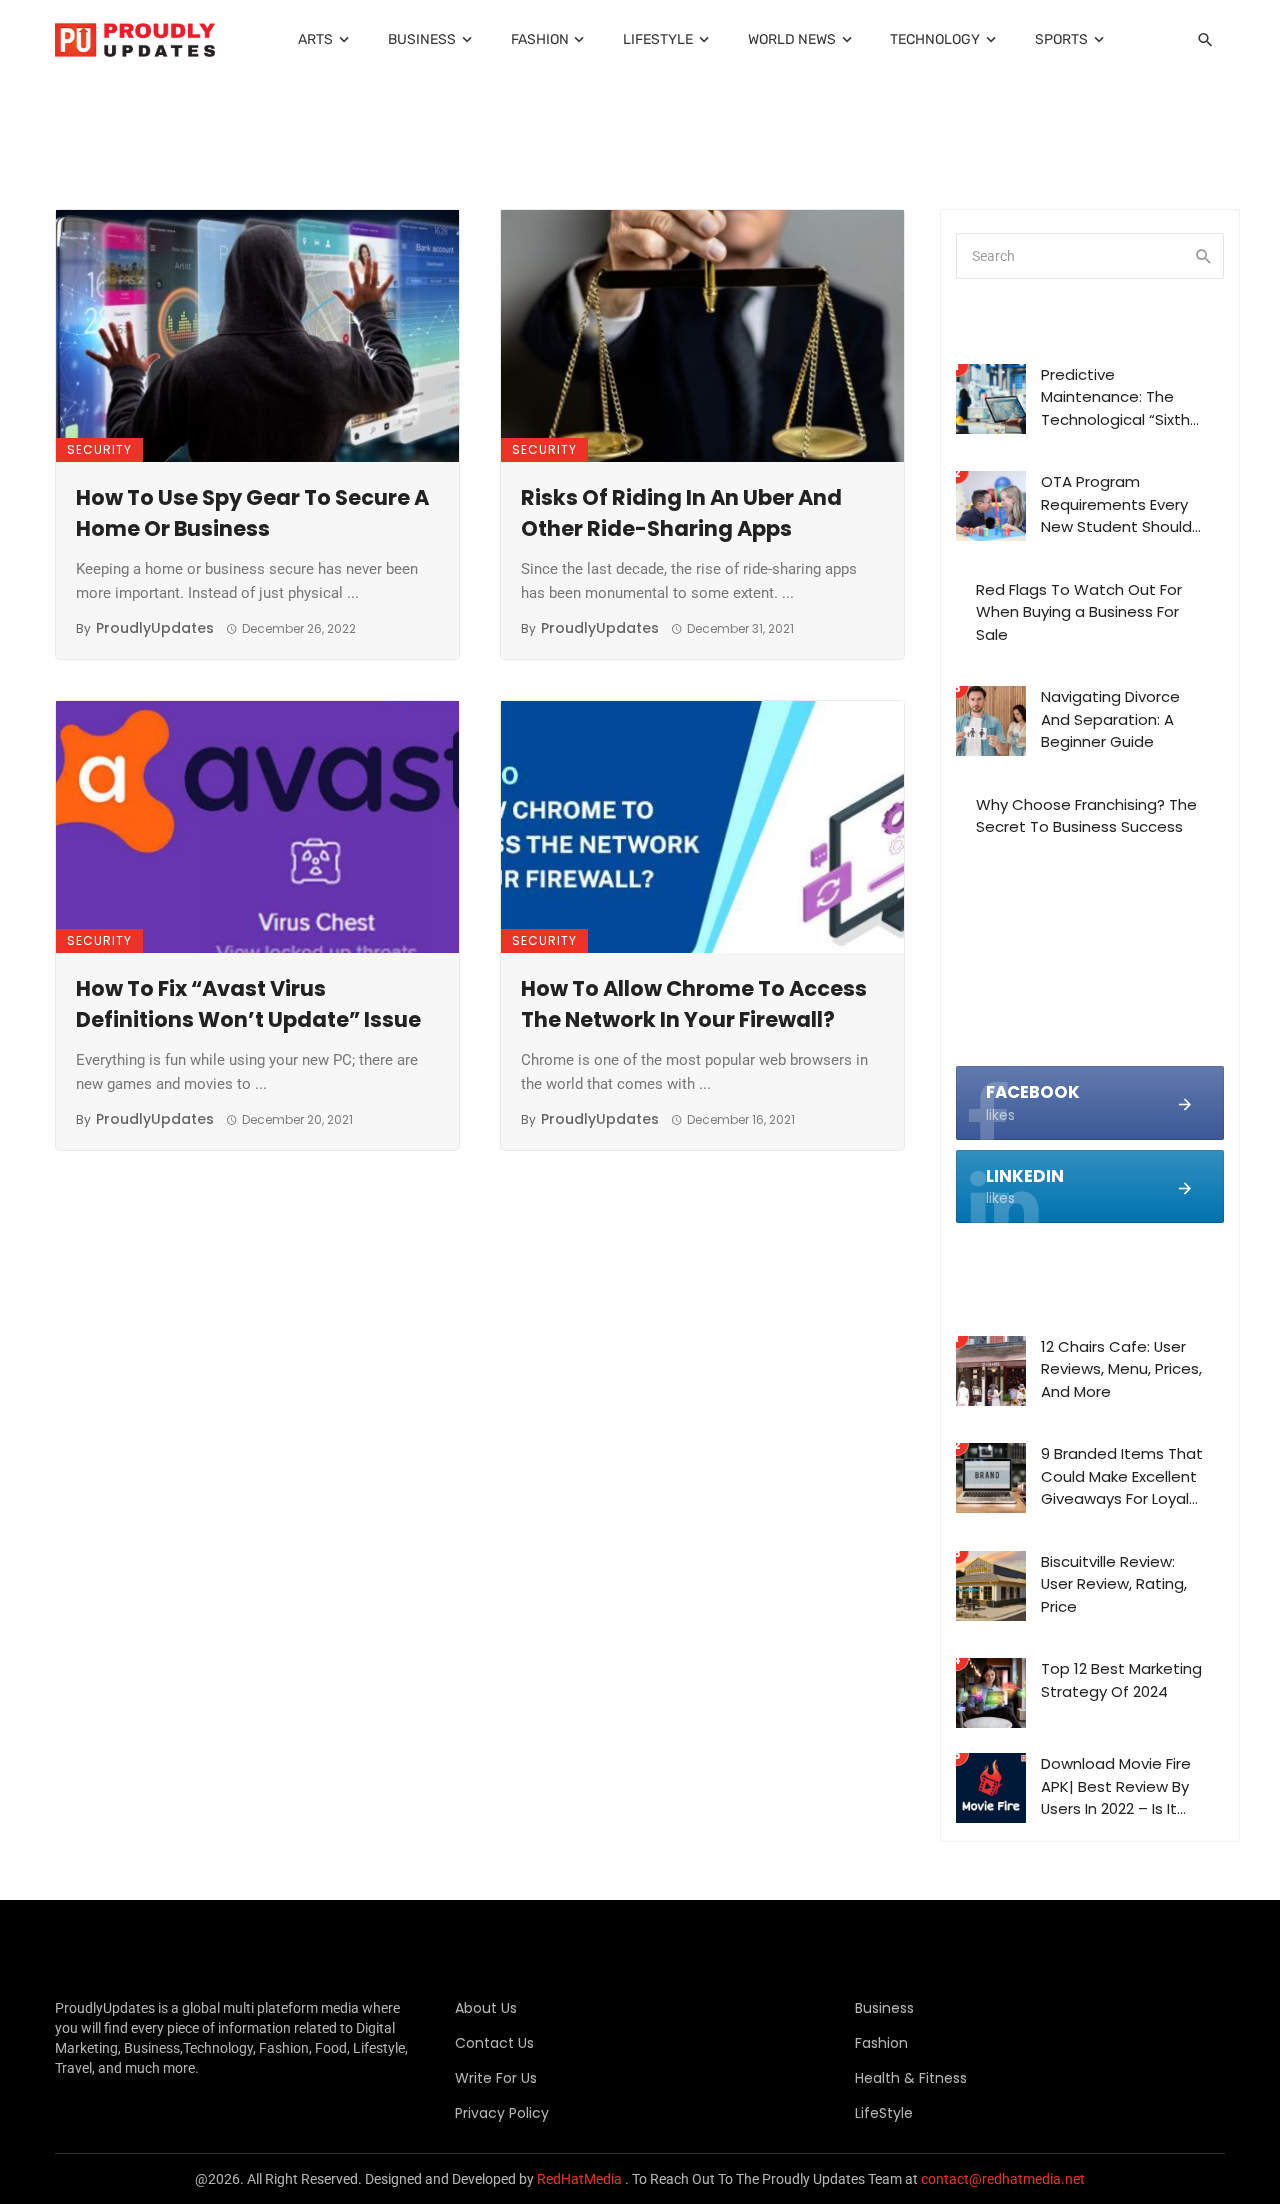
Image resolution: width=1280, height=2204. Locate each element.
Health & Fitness (911, 2078)
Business (422, 39)
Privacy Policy (502, 2113)
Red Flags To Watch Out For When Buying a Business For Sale (1079, 612)
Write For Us (496, 2078)
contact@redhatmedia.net (1003, 2179)
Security (99, 449)
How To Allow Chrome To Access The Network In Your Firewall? (694, 1004)
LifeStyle (658, 39)
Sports (1061, 39)
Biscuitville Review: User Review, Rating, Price (1114, 1584)
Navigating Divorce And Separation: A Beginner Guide (1110, 719)
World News (792, 39)
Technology (935, 39)
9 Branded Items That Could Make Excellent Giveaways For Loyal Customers (1122, 1477)
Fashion (540, 39)
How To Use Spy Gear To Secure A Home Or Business (252, 513)
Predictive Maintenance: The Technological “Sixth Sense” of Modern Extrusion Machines (1115, 398)
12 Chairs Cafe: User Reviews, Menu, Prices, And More (1121, 1369)
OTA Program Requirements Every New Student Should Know (1116, 505)
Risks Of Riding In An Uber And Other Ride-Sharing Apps (681, 513)
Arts (315, 39)
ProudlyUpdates (155, 628)
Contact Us (494, 2043)
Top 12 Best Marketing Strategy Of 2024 (1121, 1680)
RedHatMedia (579, 2179)
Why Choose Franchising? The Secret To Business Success (1086, 816)
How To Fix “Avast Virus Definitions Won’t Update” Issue (248, 1004)
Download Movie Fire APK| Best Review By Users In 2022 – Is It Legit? (1116, 1787)
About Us (486, 2008)
